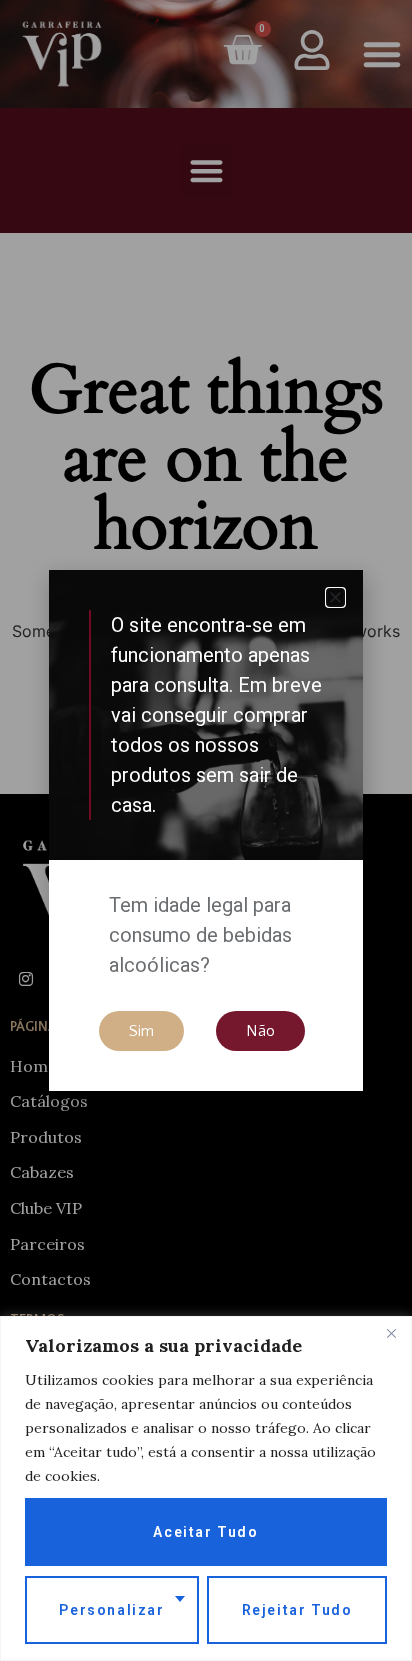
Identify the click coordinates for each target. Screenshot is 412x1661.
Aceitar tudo (205, 1532)
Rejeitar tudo (297, 1610)
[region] (206, 1488)
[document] (206, 830)
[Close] (391, 1333)
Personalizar (111, 1610)
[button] (335, 597)
